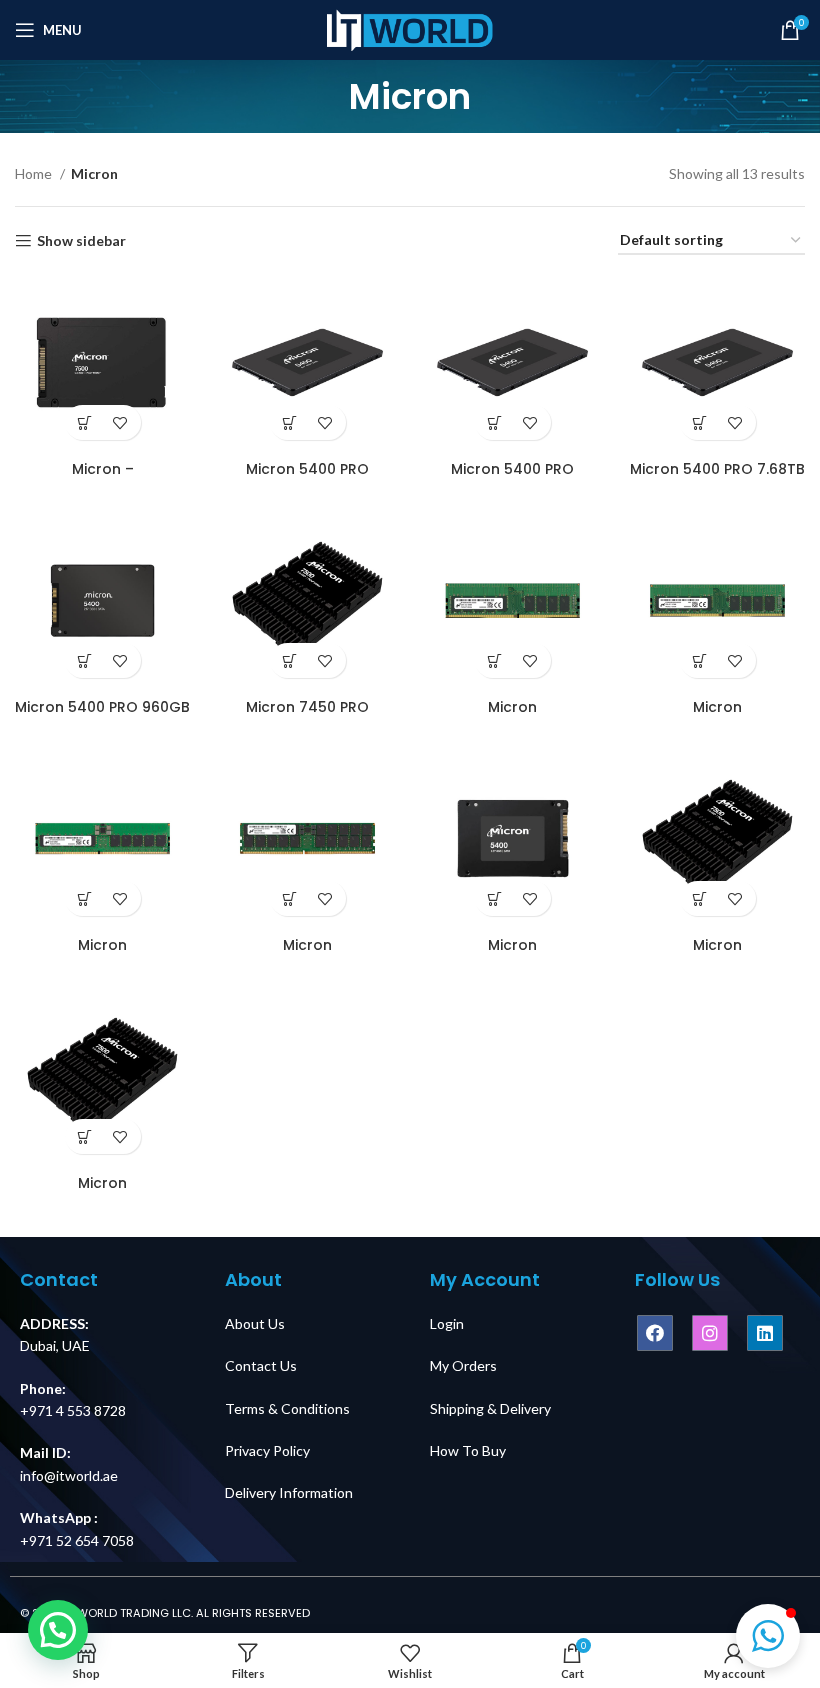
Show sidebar (81, 241)
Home (35, 173)
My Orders (463, 1365)
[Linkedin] (765, 1333)
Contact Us (261, 1365)
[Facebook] (655, 1333)
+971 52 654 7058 (77, 1540)
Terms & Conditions (287, 1408)
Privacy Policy (267, 1450)
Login (447, 1323)
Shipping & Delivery (490, 1408)
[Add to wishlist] (120, 422)
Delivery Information (289, 1492)
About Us (255, 1323)
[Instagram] (710, 1333)
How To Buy (468, 1450)
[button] (768, 1636)
